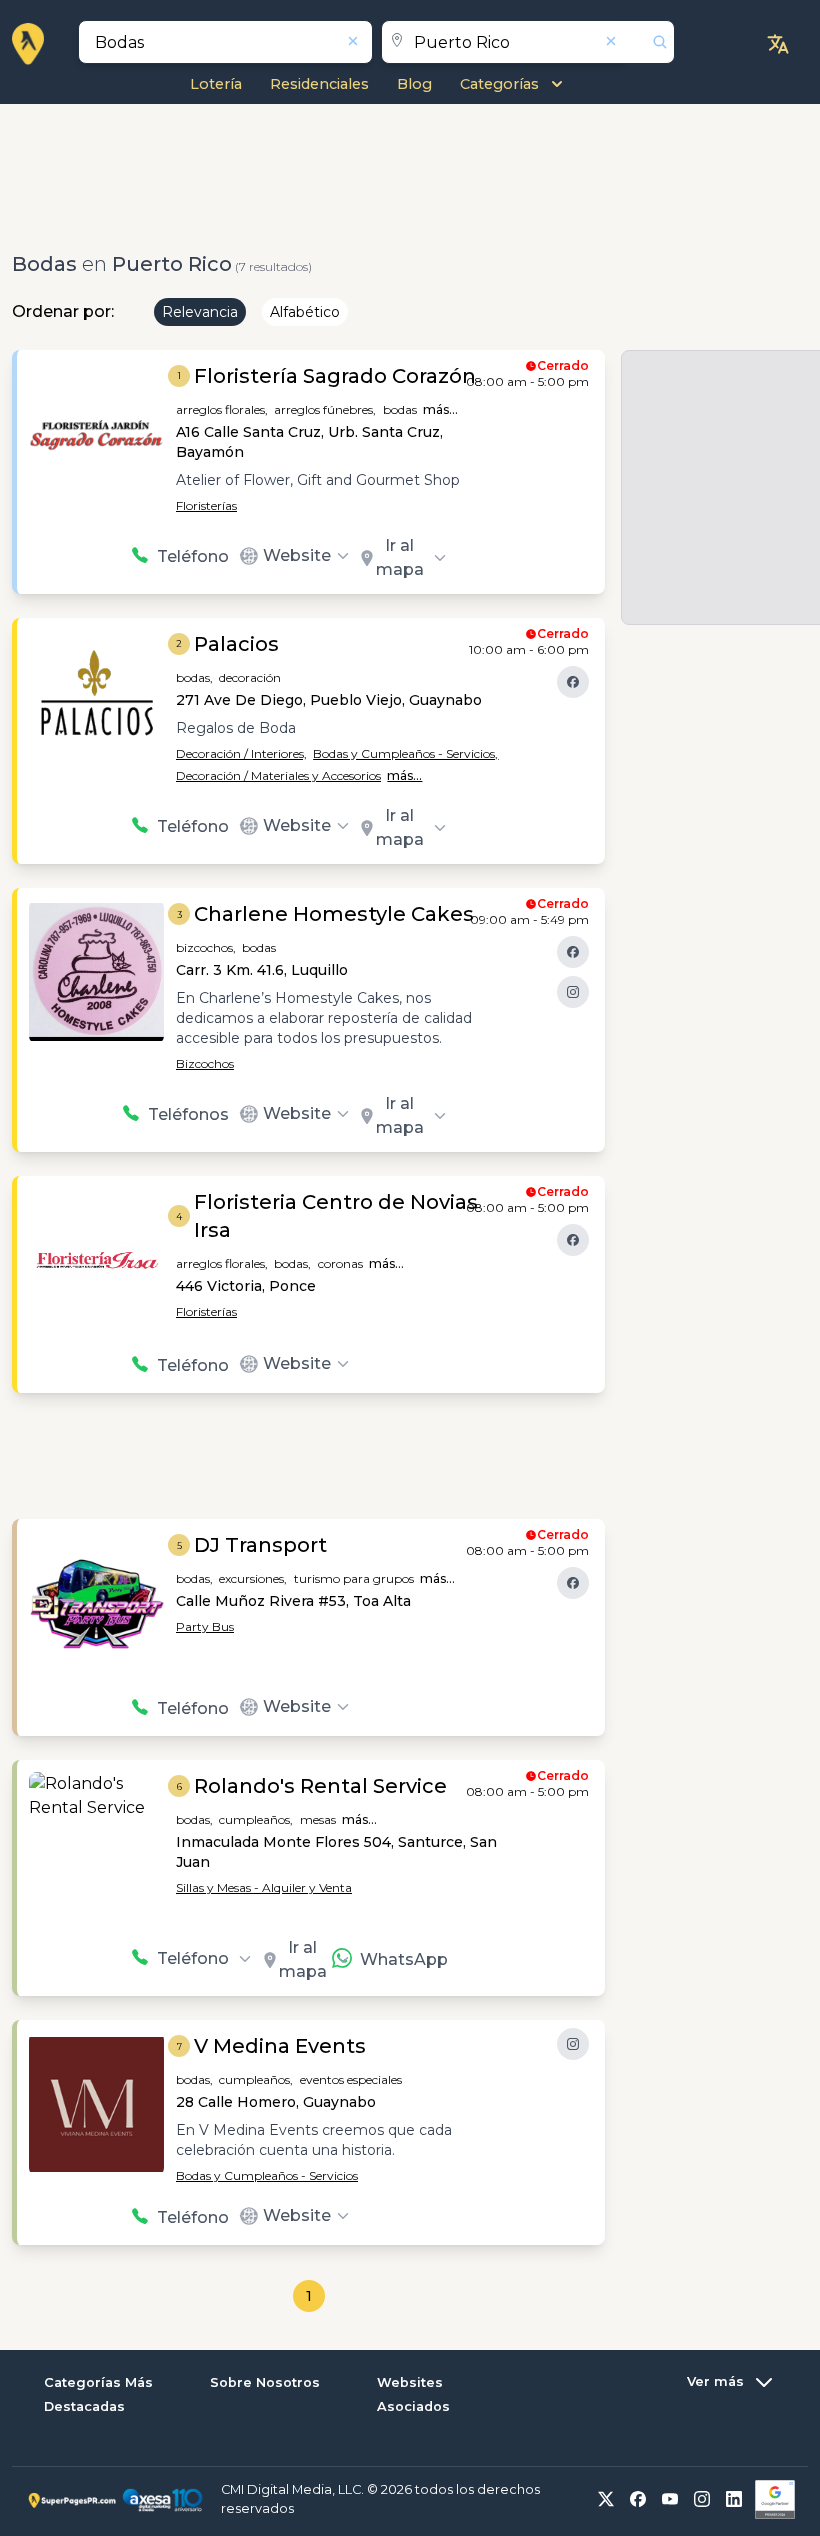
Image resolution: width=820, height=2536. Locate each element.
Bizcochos (205, 1063)
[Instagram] (573, 992)
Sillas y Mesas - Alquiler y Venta (264, 1887)
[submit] (650, 42)
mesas (318, 1819)
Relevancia (200, 312)
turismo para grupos (354, 1578)
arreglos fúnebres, (325, 409)
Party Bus (205, 1626)
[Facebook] (573, 682)
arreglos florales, (222, 409)
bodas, (194, 677)
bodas (400, 409)
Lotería (216, 84)
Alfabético (305, 312)
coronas (340, 1263)
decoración (250, 677)
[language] (778, 44)
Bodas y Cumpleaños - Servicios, (405, 753)
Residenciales (319, 84)
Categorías (499, 84)
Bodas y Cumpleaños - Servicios (267, 2175)
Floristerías (206, 505)
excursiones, (253, 1578)
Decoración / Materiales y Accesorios (278, 775)
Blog (414, 84)
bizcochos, (206, 947)
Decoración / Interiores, (241, 753)
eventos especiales (351, 2079)
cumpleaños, (256, 1819)
